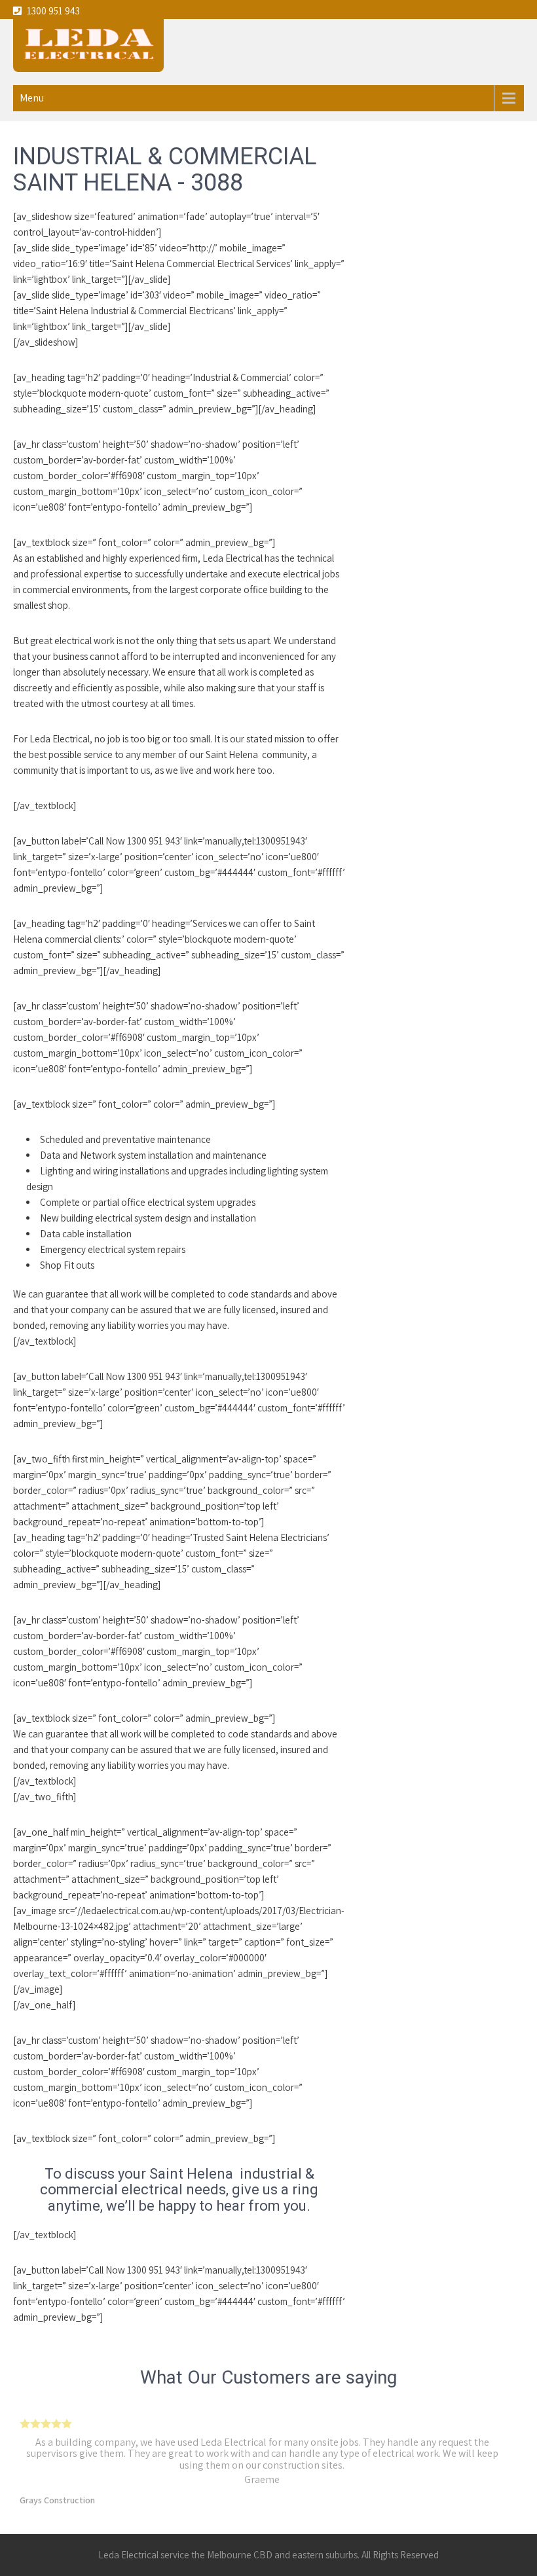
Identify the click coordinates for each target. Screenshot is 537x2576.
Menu (32, 98)
